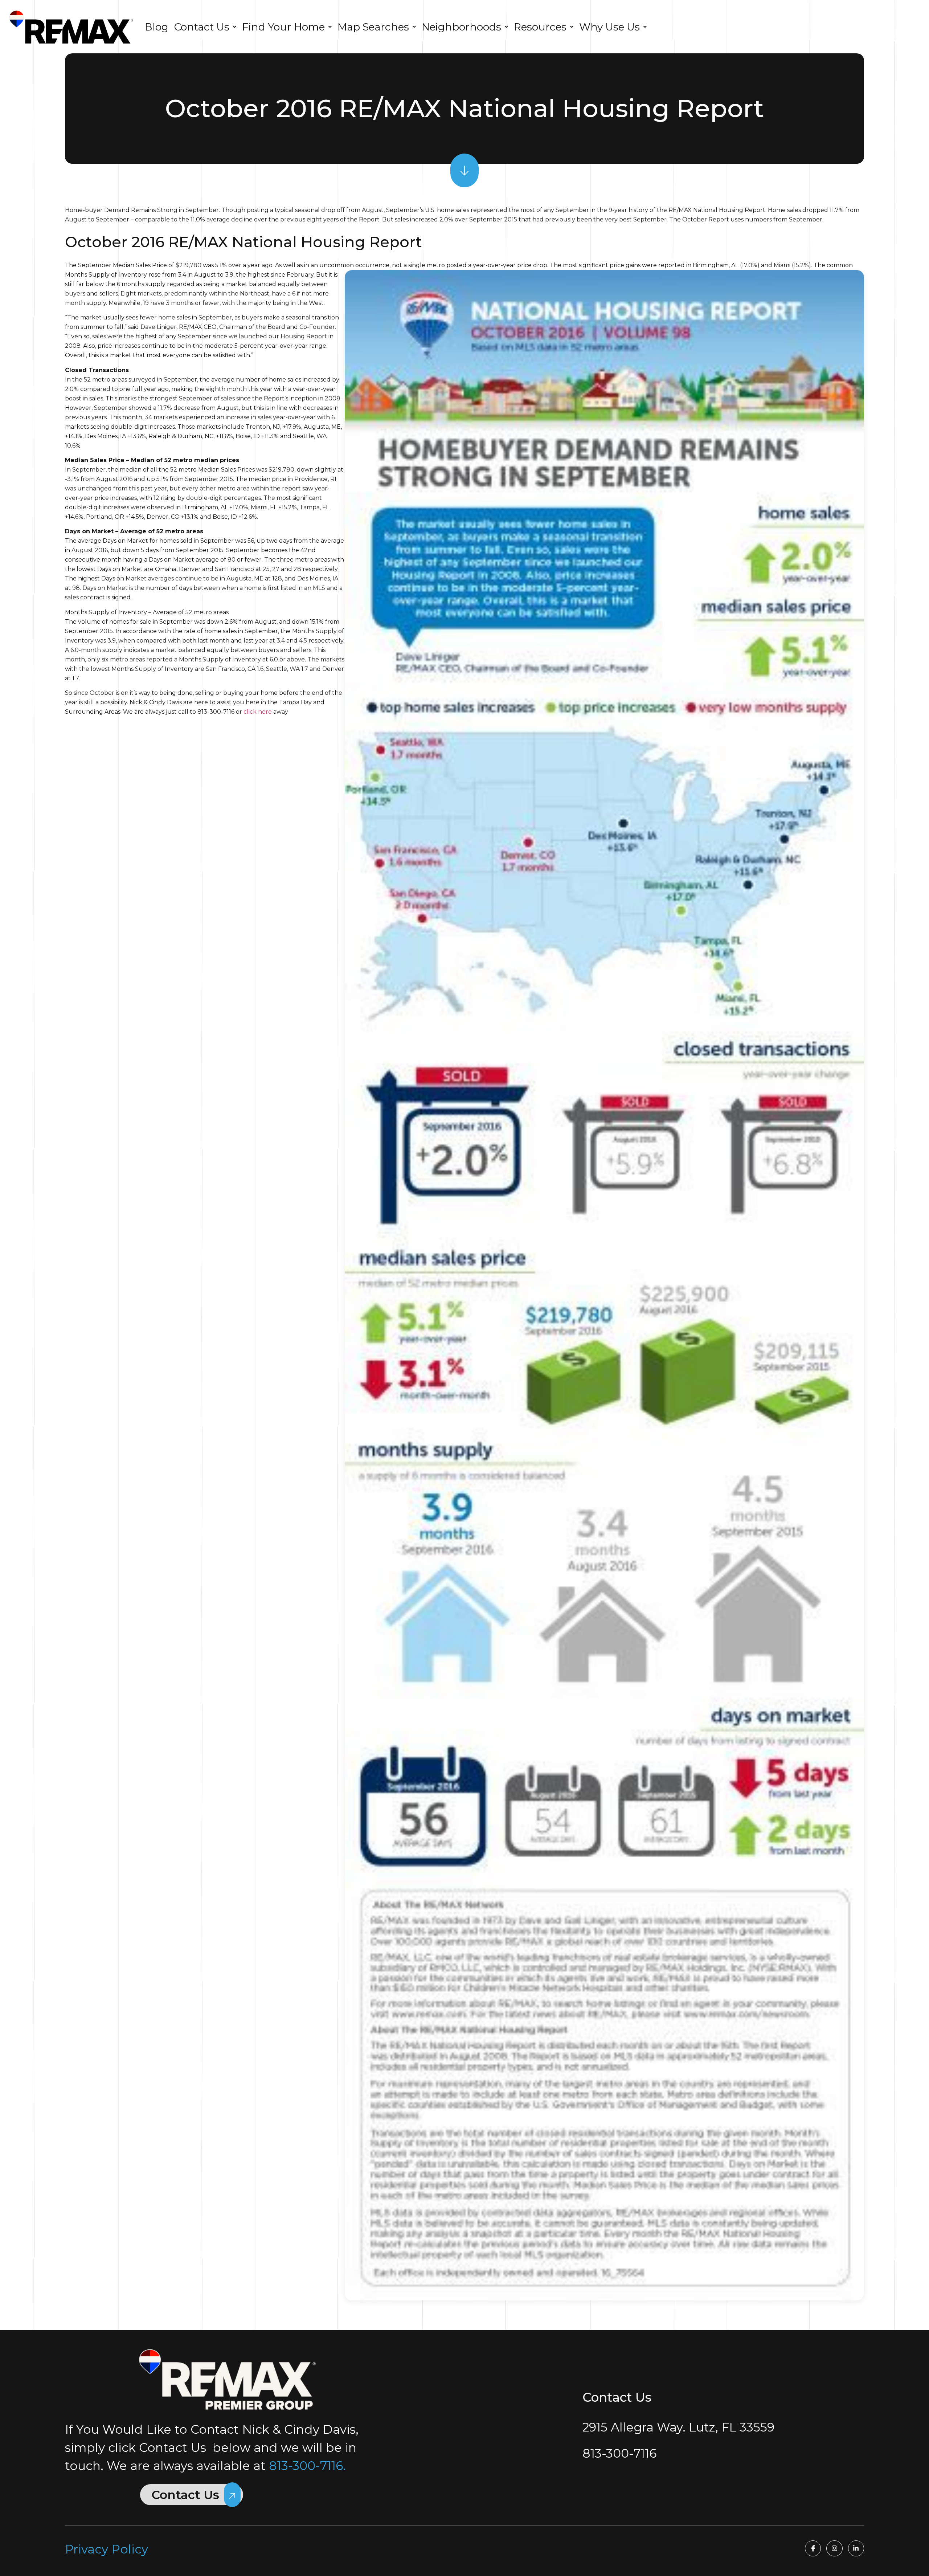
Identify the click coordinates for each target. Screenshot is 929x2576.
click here (258, 712)
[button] (205, 27)
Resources (540, 27)
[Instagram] (834, 2548)
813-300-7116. (307, 2466)
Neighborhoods (461, 27)
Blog (157, 27)
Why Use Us (609, 27)
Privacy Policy (107, 2549)
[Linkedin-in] (856, 2548)
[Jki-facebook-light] (813, 2548)
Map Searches (373, 27)
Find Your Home (283, 27)
